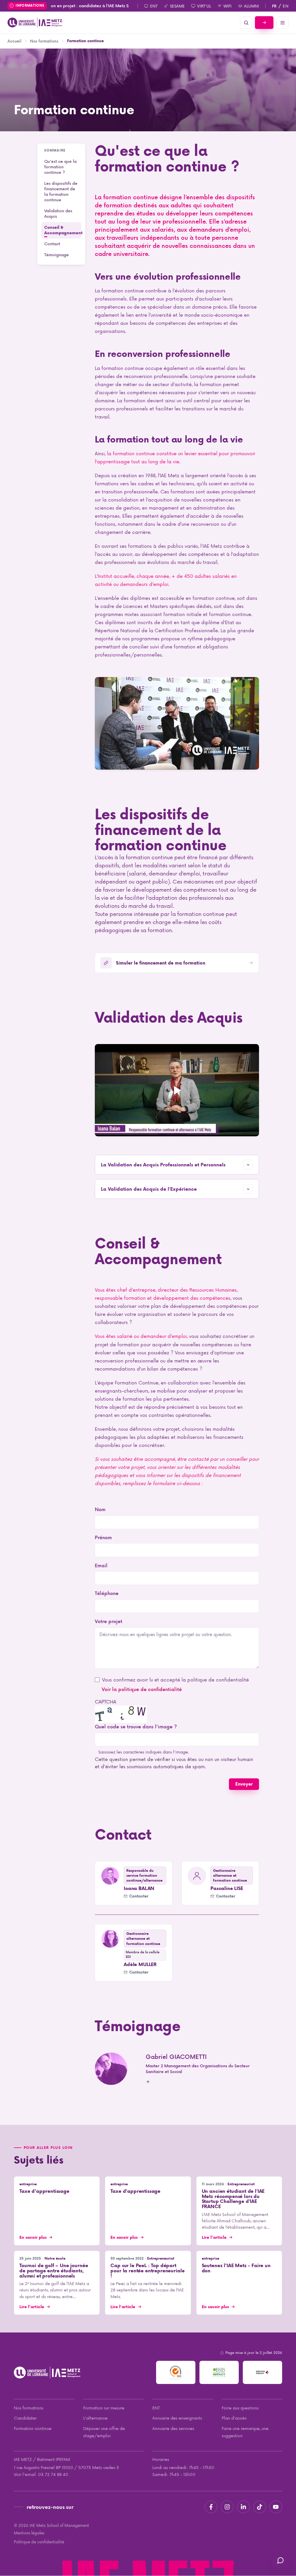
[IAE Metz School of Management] (35, 23)
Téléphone (107, 1593)
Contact (52, 244)
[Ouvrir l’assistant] (280, 2560)
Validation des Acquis (58, 213)
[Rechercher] (246, 23)
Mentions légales (29, 2533)
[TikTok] (260, 2507)
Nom (100, 1509)
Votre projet (109, 1621)
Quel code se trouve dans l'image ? (136, 1726)
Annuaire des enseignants (177, 2418)
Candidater (25, 2418)
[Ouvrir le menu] (282, 23)
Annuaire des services (173, 2428)
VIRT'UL (204, 6)
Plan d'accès (234, 2418)
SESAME (177, 6)
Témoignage (57, 255)
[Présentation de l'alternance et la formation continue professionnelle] (177, 723)
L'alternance (95, 2418)
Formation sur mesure (104, 2408)
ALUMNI (251, 6)
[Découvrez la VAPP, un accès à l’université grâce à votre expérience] (177, 1090)
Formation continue (33, 2428)
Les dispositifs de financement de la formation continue (61, 191)
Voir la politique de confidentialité (142, 1689)
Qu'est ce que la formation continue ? (60, 167)
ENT (154, 6)
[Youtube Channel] (276, 2507)
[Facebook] (211, 2507)
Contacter (139, 1896)
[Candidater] (264, 23)
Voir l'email (25, 2474)
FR (274, 6)
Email (101, 1565)
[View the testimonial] (111, 2069)
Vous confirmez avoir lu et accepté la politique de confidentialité (175, 1679)
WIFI (227, 6)
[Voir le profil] (110, 1876)
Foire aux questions (240, 2408)
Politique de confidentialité (39, 2542)
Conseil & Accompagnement (63, 230)
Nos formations (29, 2408)
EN (286, 6)
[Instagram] (227, 2507)
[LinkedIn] (243, 2507)
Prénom (103, 1537)
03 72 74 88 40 (53, 2474)
